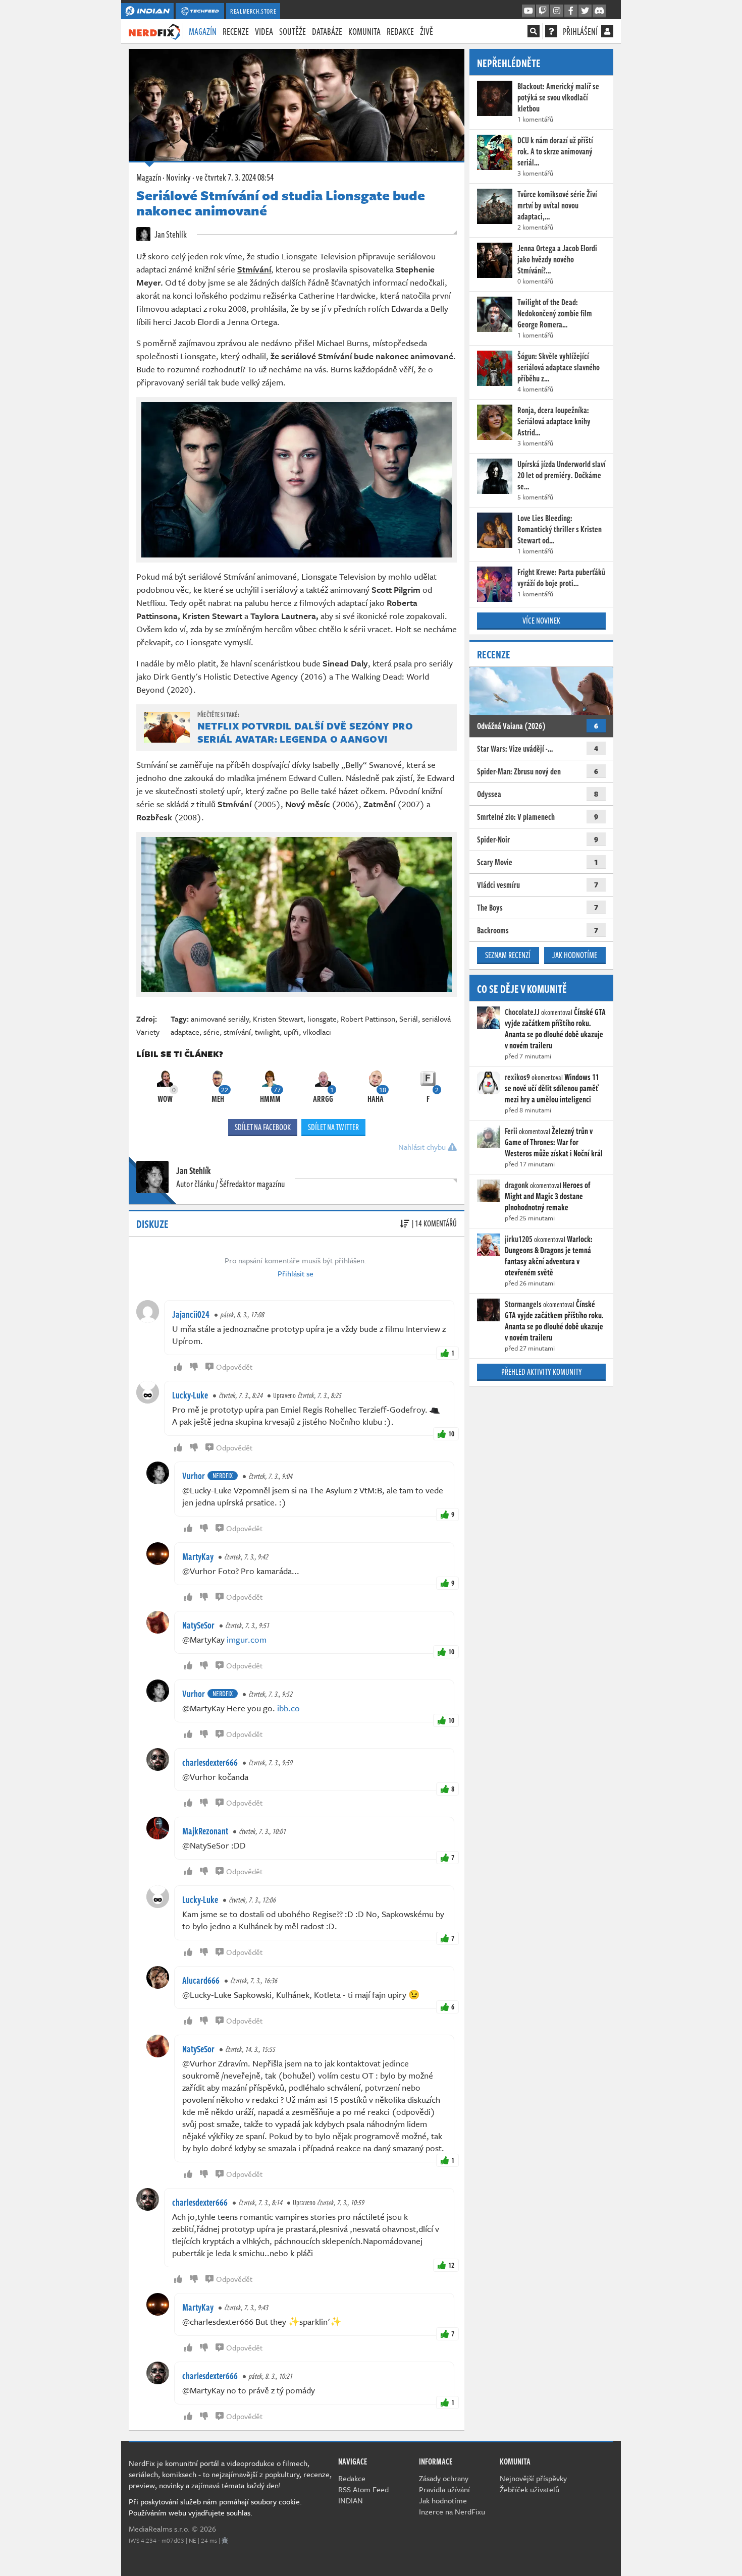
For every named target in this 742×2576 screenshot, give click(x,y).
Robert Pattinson (368, 1019)
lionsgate (322, 1019)
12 (451, 2265)
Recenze (236, 31)
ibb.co (288, 1708)
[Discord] (599, 11)
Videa (264, 31)
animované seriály (220, 1019)
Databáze (327, 31)
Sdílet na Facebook (263, 1127)
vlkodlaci (317, 1032)
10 (451, 1434)
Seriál (409, 1019)
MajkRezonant (205, 1831)
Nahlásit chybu (423, 1147)
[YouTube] (528, 11)
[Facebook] (571, 11)
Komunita (364, 31)
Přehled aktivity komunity (542, 1372)
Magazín (203, 31)
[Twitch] (543, 11)
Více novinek (541, 621)
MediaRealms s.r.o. (159, 2529)
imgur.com (247, 1639)
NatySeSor (198, 1625)
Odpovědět (234, 1367)
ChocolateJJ (522, 1012)
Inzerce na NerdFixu (452, 2511)
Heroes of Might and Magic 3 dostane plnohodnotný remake (548, 1196)
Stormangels (523, 1304)
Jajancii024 (191, 1314)
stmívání (237, 1032)
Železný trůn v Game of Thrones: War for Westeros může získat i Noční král (554, 1142)
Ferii (511, 1131)
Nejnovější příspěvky (533, 2478)
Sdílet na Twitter (333, 1127)
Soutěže (293, 31)
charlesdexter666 (210, 1762)
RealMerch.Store (253, 11)
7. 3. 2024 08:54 (235, 177)
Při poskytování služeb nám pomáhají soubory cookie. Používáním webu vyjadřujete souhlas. (215, 2507)
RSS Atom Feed (363, 2489)
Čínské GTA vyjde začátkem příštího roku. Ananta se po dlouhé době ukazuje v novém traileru (555, 1029)
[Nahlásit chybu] (225, 2540)
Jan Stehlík (170, 234)
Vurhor (194, 1476)
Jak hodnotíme (575, 955)
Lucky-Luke (190, 1395)
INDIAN (351, 2500)
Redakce (400, 31)
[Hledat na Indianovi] (534, 31)
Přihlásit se (296, 1273)
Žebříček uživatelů (529, 2489)
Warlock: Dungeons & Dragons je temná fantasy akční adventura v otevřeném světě (549, 1256)
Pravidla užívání (444, 2489)
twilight (267, 1032)
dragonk (517, 1185)
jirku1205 (519, 1239)
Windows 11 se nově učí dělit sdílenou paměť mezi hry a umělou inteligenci (552, 1088)
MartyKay (198, 1556)
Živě (427, 31)
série (211, 1032)
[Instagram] (557, 11)
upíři (291, 1032)
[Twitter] (585, 11)
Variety (148, 1032)
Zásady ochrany (444, 2478)
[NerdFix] (154, 31)
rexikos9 (517, 1077)
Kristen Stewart (278, 1019)
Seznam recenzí (508, 955)
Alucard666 (201, 1980)
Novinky (178, 177)
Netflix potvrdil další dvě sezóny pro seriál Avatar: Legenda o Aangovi (305, 732)
